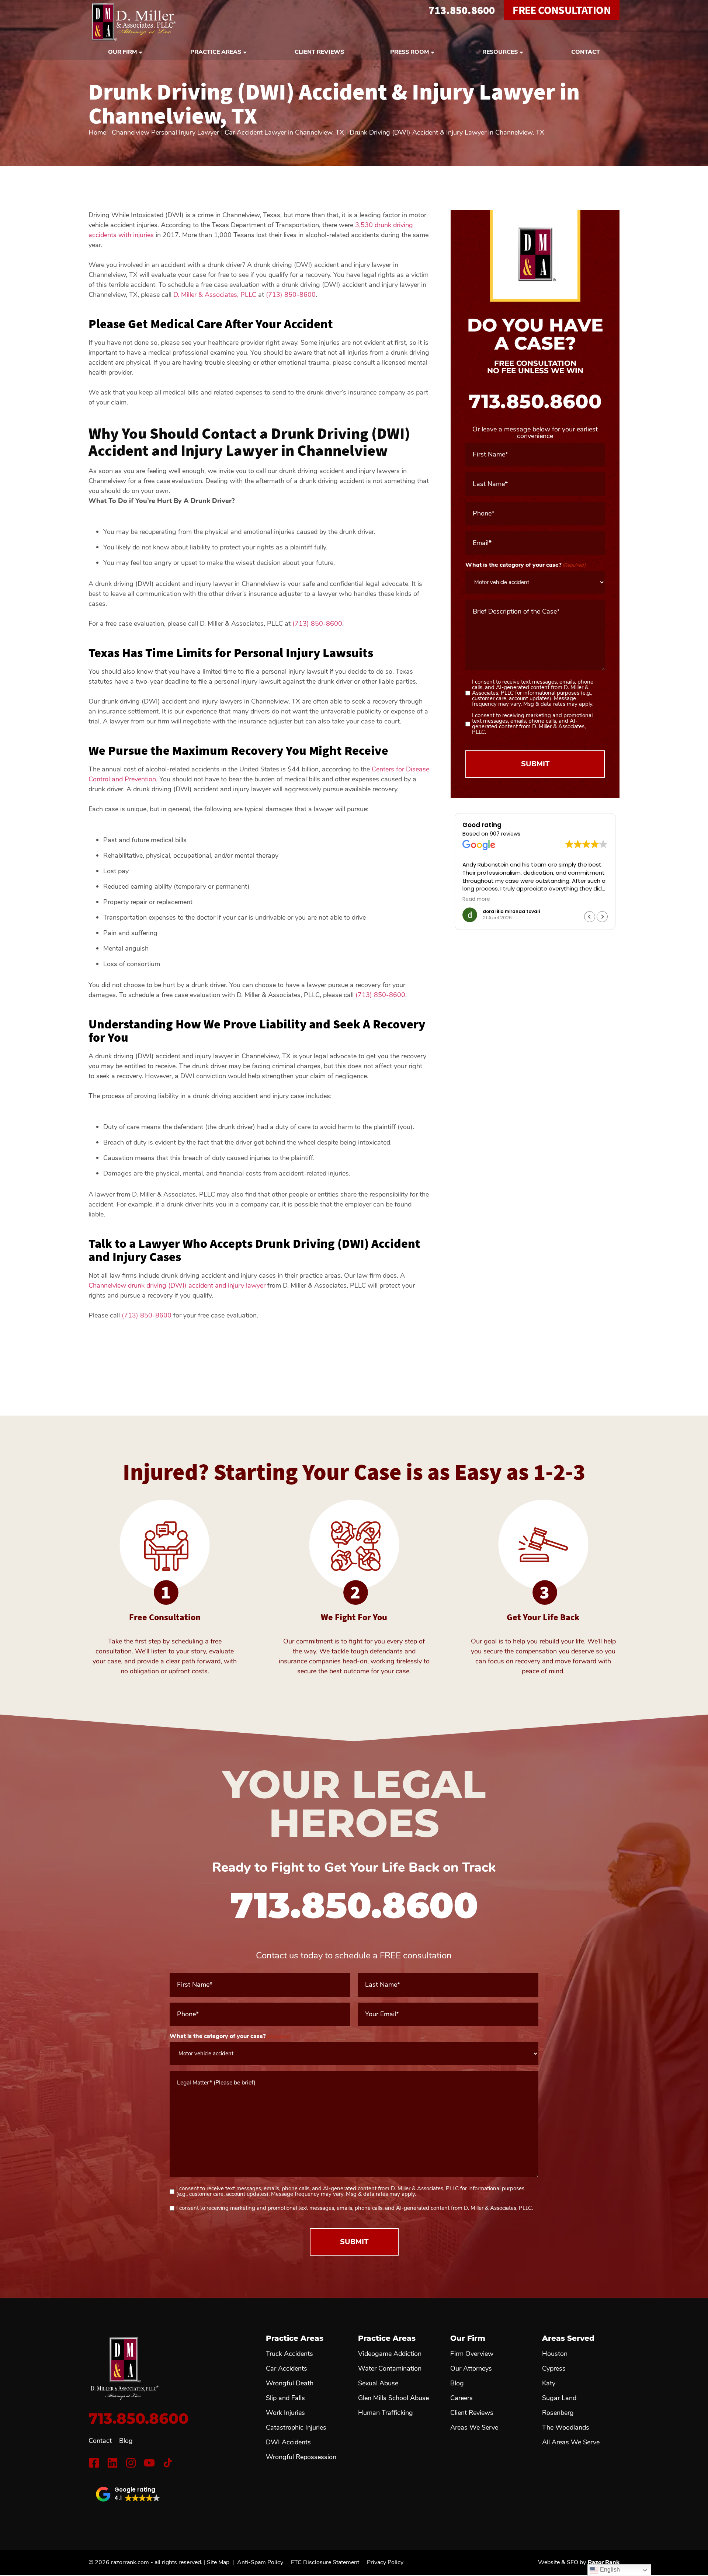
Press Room (409, 52)
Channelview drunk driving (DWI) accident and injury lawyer (177, 1285)
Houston (555, 2354)
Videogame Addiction (390, 2354)
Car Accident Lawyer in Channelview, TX (284, 132)
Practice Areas (216, 52)
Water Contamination (390, 2368)
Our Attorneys (471, 2368)
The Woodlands (566, 2427)
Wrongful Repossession (301, 2457)
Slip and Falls (285, 2398)
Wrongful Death (290, 2383)
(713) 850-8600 (291, 295)
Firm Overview (472, 2354)
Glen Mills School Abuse (393, 2398)
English (609, 2570)
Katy (549, 2383)
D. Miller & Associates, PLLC (215, 295)
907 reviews (505, 834)
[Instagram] (131, 2463)
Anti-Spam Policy (260, 2562)
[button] (602, 917)
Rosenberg (558, 2413)
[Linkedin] (112, 2463)
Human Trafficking (386, 2413)
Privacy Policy (385, 2562)
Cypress (554, 2368)
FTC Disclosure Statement (325, 2562)
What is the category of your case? (525, 565)
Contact (586, 52)
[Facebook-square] (94, 2463)
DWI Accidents (288, 2442)
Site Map (218, 2562)
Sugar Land (559, 2398)
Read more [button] (476, 899)
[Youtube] (149, 2463)
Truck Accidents (289, 2354)
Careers (461, 2398)
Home (97, 132)
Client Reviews (319, 52)
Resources (500, 52)
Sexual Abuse (378, 2383)
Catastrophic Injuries (296, 2427)
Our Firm (122, 52)
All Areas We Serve (571, 2442)
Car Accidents (287, 2368)
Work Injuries (285, 2413)
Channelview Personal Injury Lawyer (165, 132)
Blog (126, 2441)
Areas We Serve (474, 2427)
